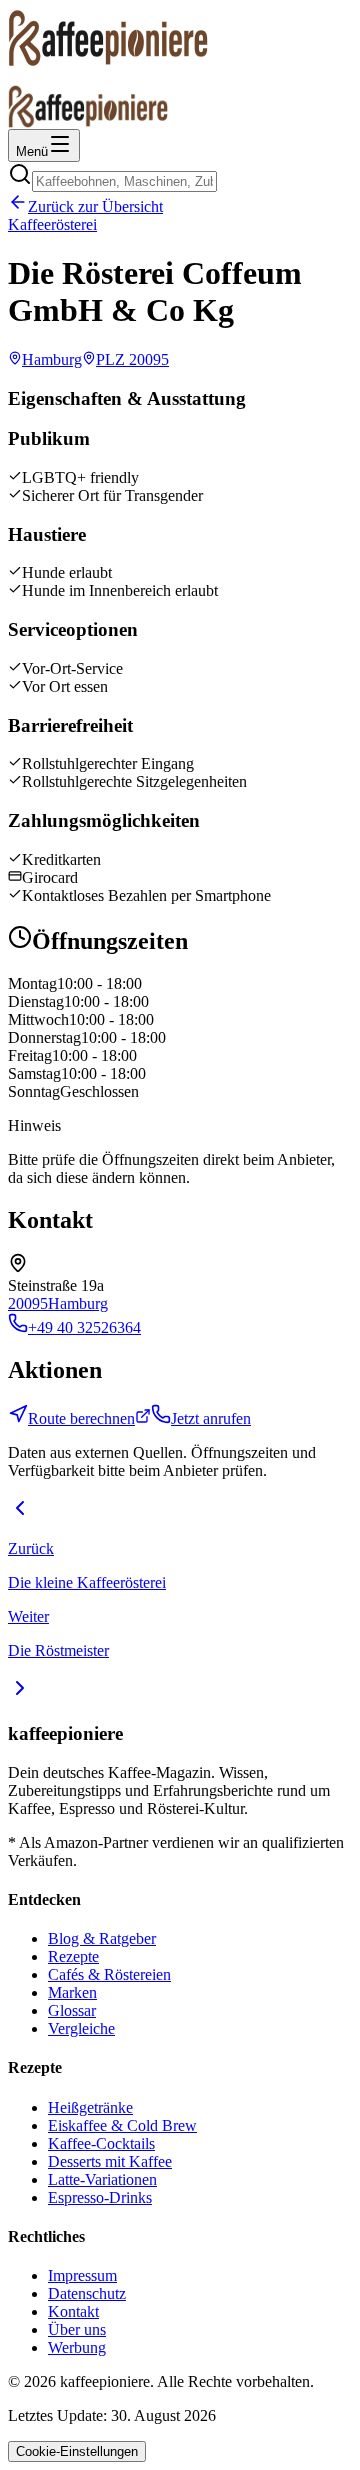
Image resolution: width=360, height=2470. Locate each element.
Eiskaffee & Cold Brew (122, 2125)
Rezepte (73, 1956)
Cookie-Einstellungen (77, 2451)
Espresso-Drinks (100, 2197)
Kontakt (73, 2311)
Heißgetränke (90, 2107)
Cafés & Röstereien (109, 1974)
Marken (72, 1992)
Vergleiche (81, 2028)
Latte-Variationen (102, 2179)
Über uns (77, 2329)
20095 (28, 1303)
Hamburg (78, 1303)
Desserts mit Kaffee (110, 2161)
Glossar (72, 2010)
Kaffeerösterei (52, 224)
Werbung (77, 2347)
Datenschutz (87, 2293)
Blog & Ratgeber (102, 1938)
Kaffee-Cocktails (101, 2143)
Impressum (82, 2275)
